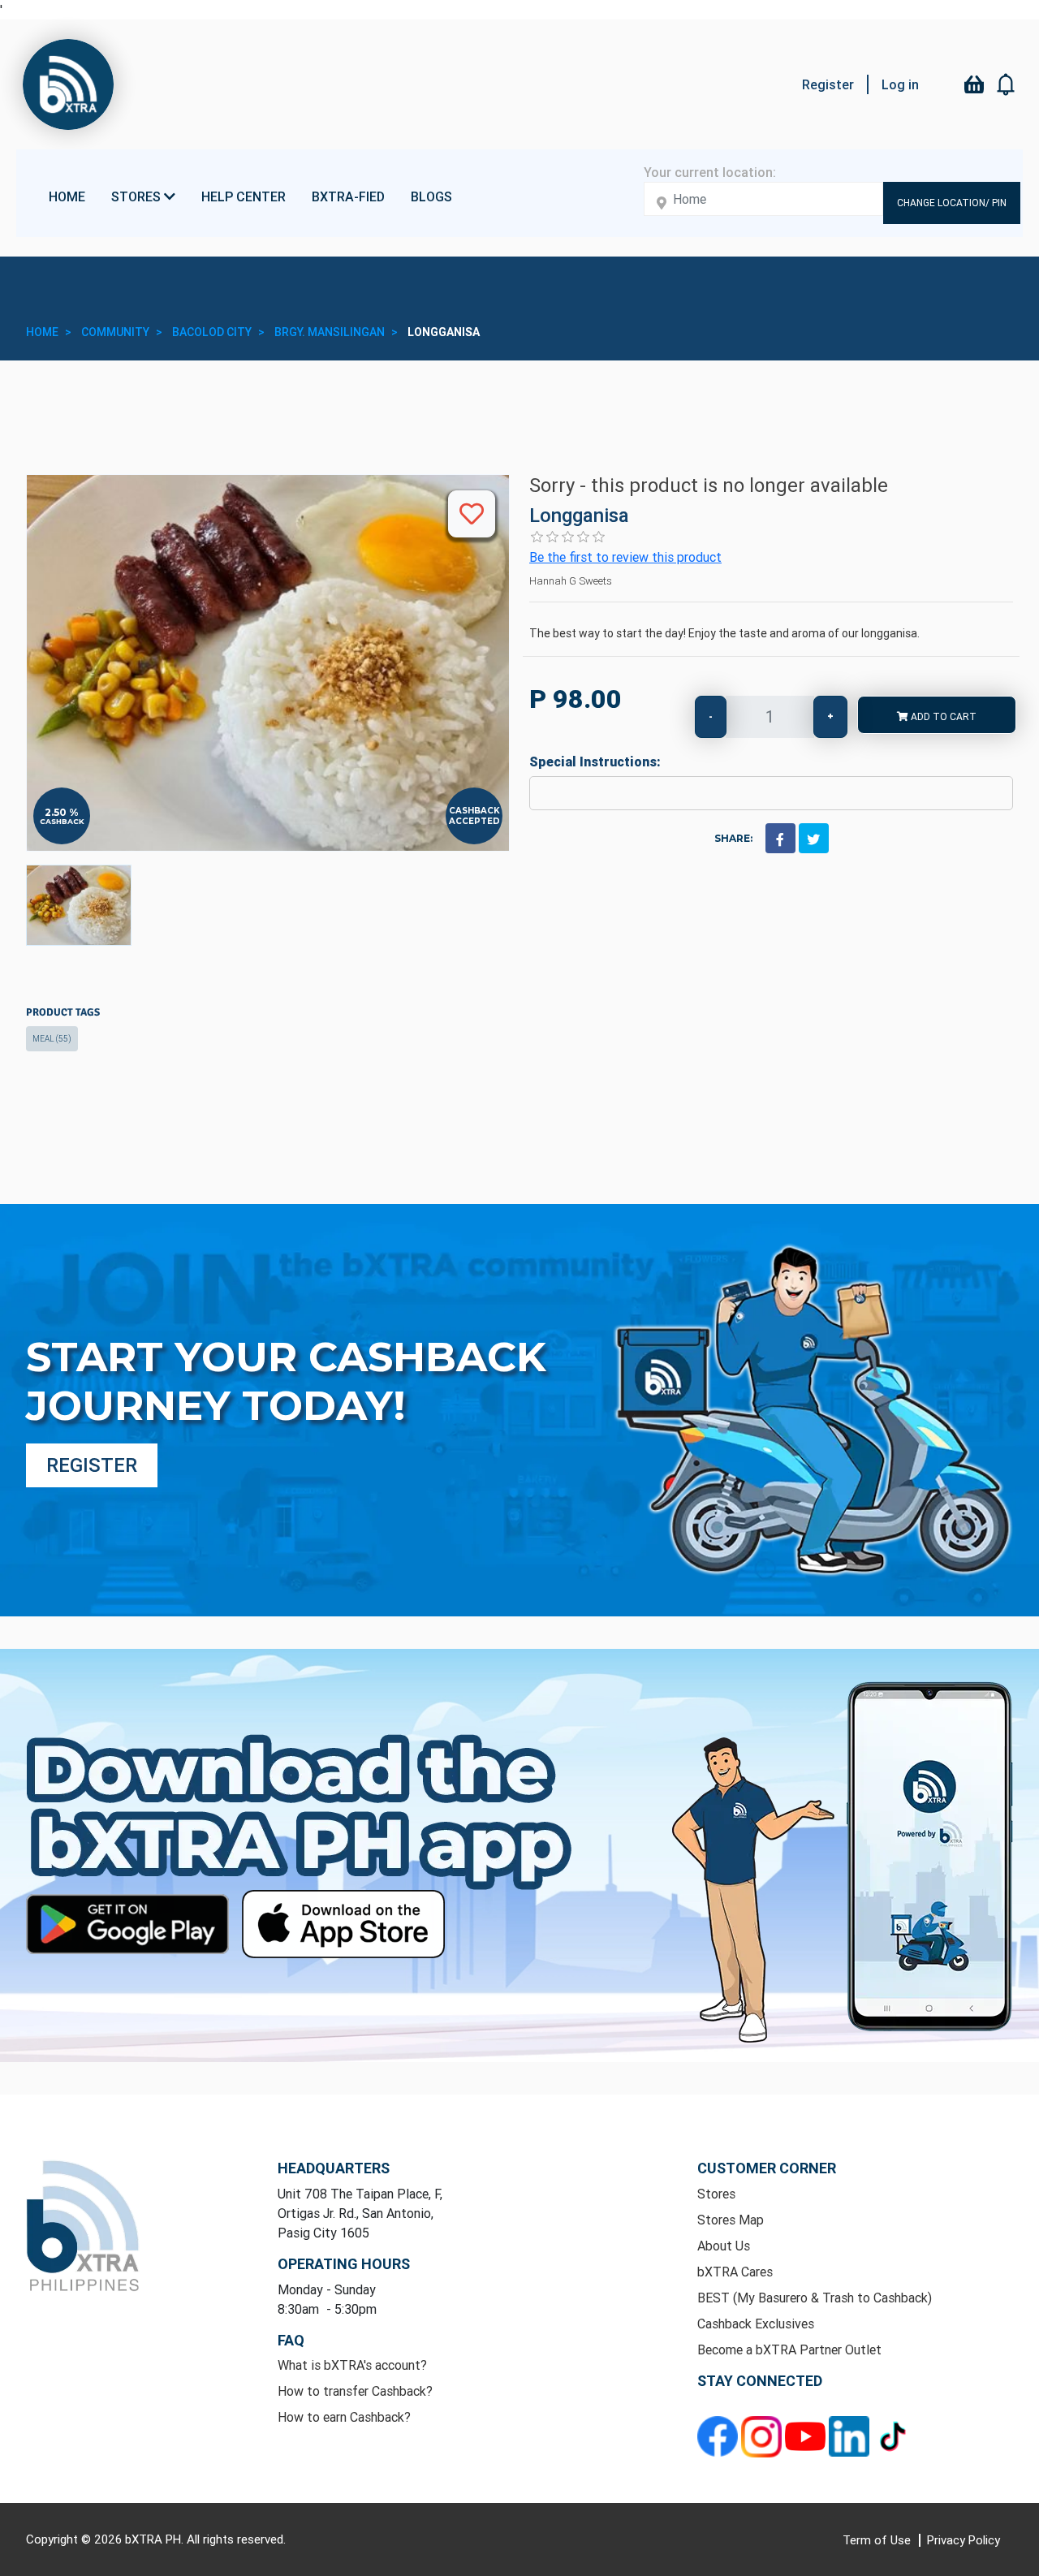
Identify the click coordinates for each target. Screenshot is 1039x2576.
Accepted (474, 821)
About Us (724, 2246)
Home (67, 196)
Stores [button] (138, 196)
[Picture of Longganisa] (79, 905)
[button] (1007, 84)
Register (828, 84)
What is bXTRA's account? (352, 2365)
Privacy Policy (964, 2540)
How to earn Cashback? (344, 2417)
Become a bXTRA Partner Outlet (789, 2349)
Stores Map (731, 2220)
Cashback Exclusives (756, 2324)
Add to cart (942, 716)
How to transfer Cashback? (355, 2391)
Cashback (62, 821)
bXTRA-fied (348, 196)
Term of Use (878, 2540)
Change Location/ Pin (952, 203)
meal (52, 1039)
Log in (900, 84)
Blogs (431, 196)
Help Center (244, 196)
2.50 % (62, 813)
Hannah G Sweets (571, 581)
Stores (716, 2194)
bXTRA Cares (735, 2272)
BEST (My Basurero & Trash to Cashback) (815, 2298)
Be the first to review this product (625, 557)
